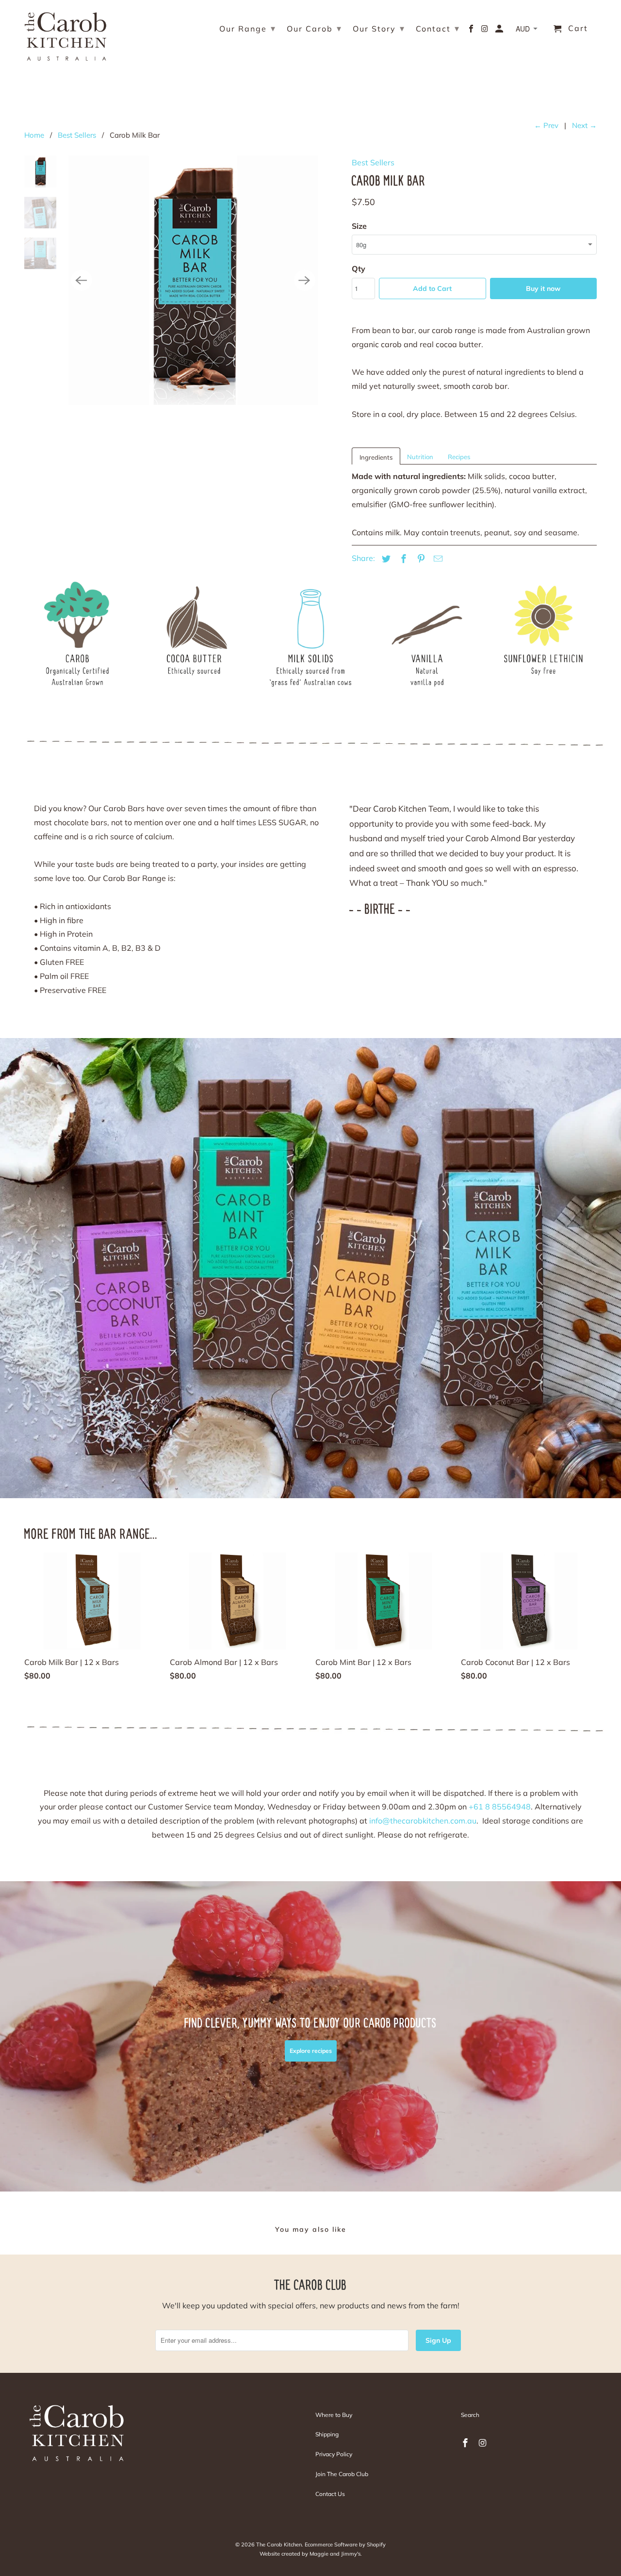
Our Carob (314, 28)
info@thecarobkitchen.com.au (423, 1821)
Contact (438, 28)
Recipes (459, 457)
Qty (359, 269)
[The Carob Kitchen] (65, 34)
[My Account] (500, 31)
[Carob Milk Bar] (193, 280)
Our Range (248, 28)
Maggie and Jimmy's (335, 2554)
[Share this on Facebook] (402, 559)
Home (34, 135)
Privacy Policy (334, 2454)
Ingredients (376, 457)
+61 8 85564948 (500, 1807)
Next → (584, 125)
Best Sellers (77, 135)
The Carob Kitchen (279, 2544)
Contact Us (330, 2494)
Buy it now (543, 288)
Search (470, 2415)
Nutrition (420, 457)
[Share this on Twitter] (385, 559)
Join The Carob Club (342, 2474)
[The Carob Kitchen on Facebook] (472, 31)
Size (359, 226)
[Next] (305, 280)
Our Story (379, 28)
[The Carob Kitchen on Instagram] (486, 31)
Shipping (327, 2434)
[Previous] (82, 280)
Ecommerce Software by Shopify (345, 2544)
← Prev (546, 125)
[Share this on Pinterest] (420, 559)
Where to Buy (334, 2415)
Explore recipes (311, 2051)
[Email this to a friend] (437, 559)
